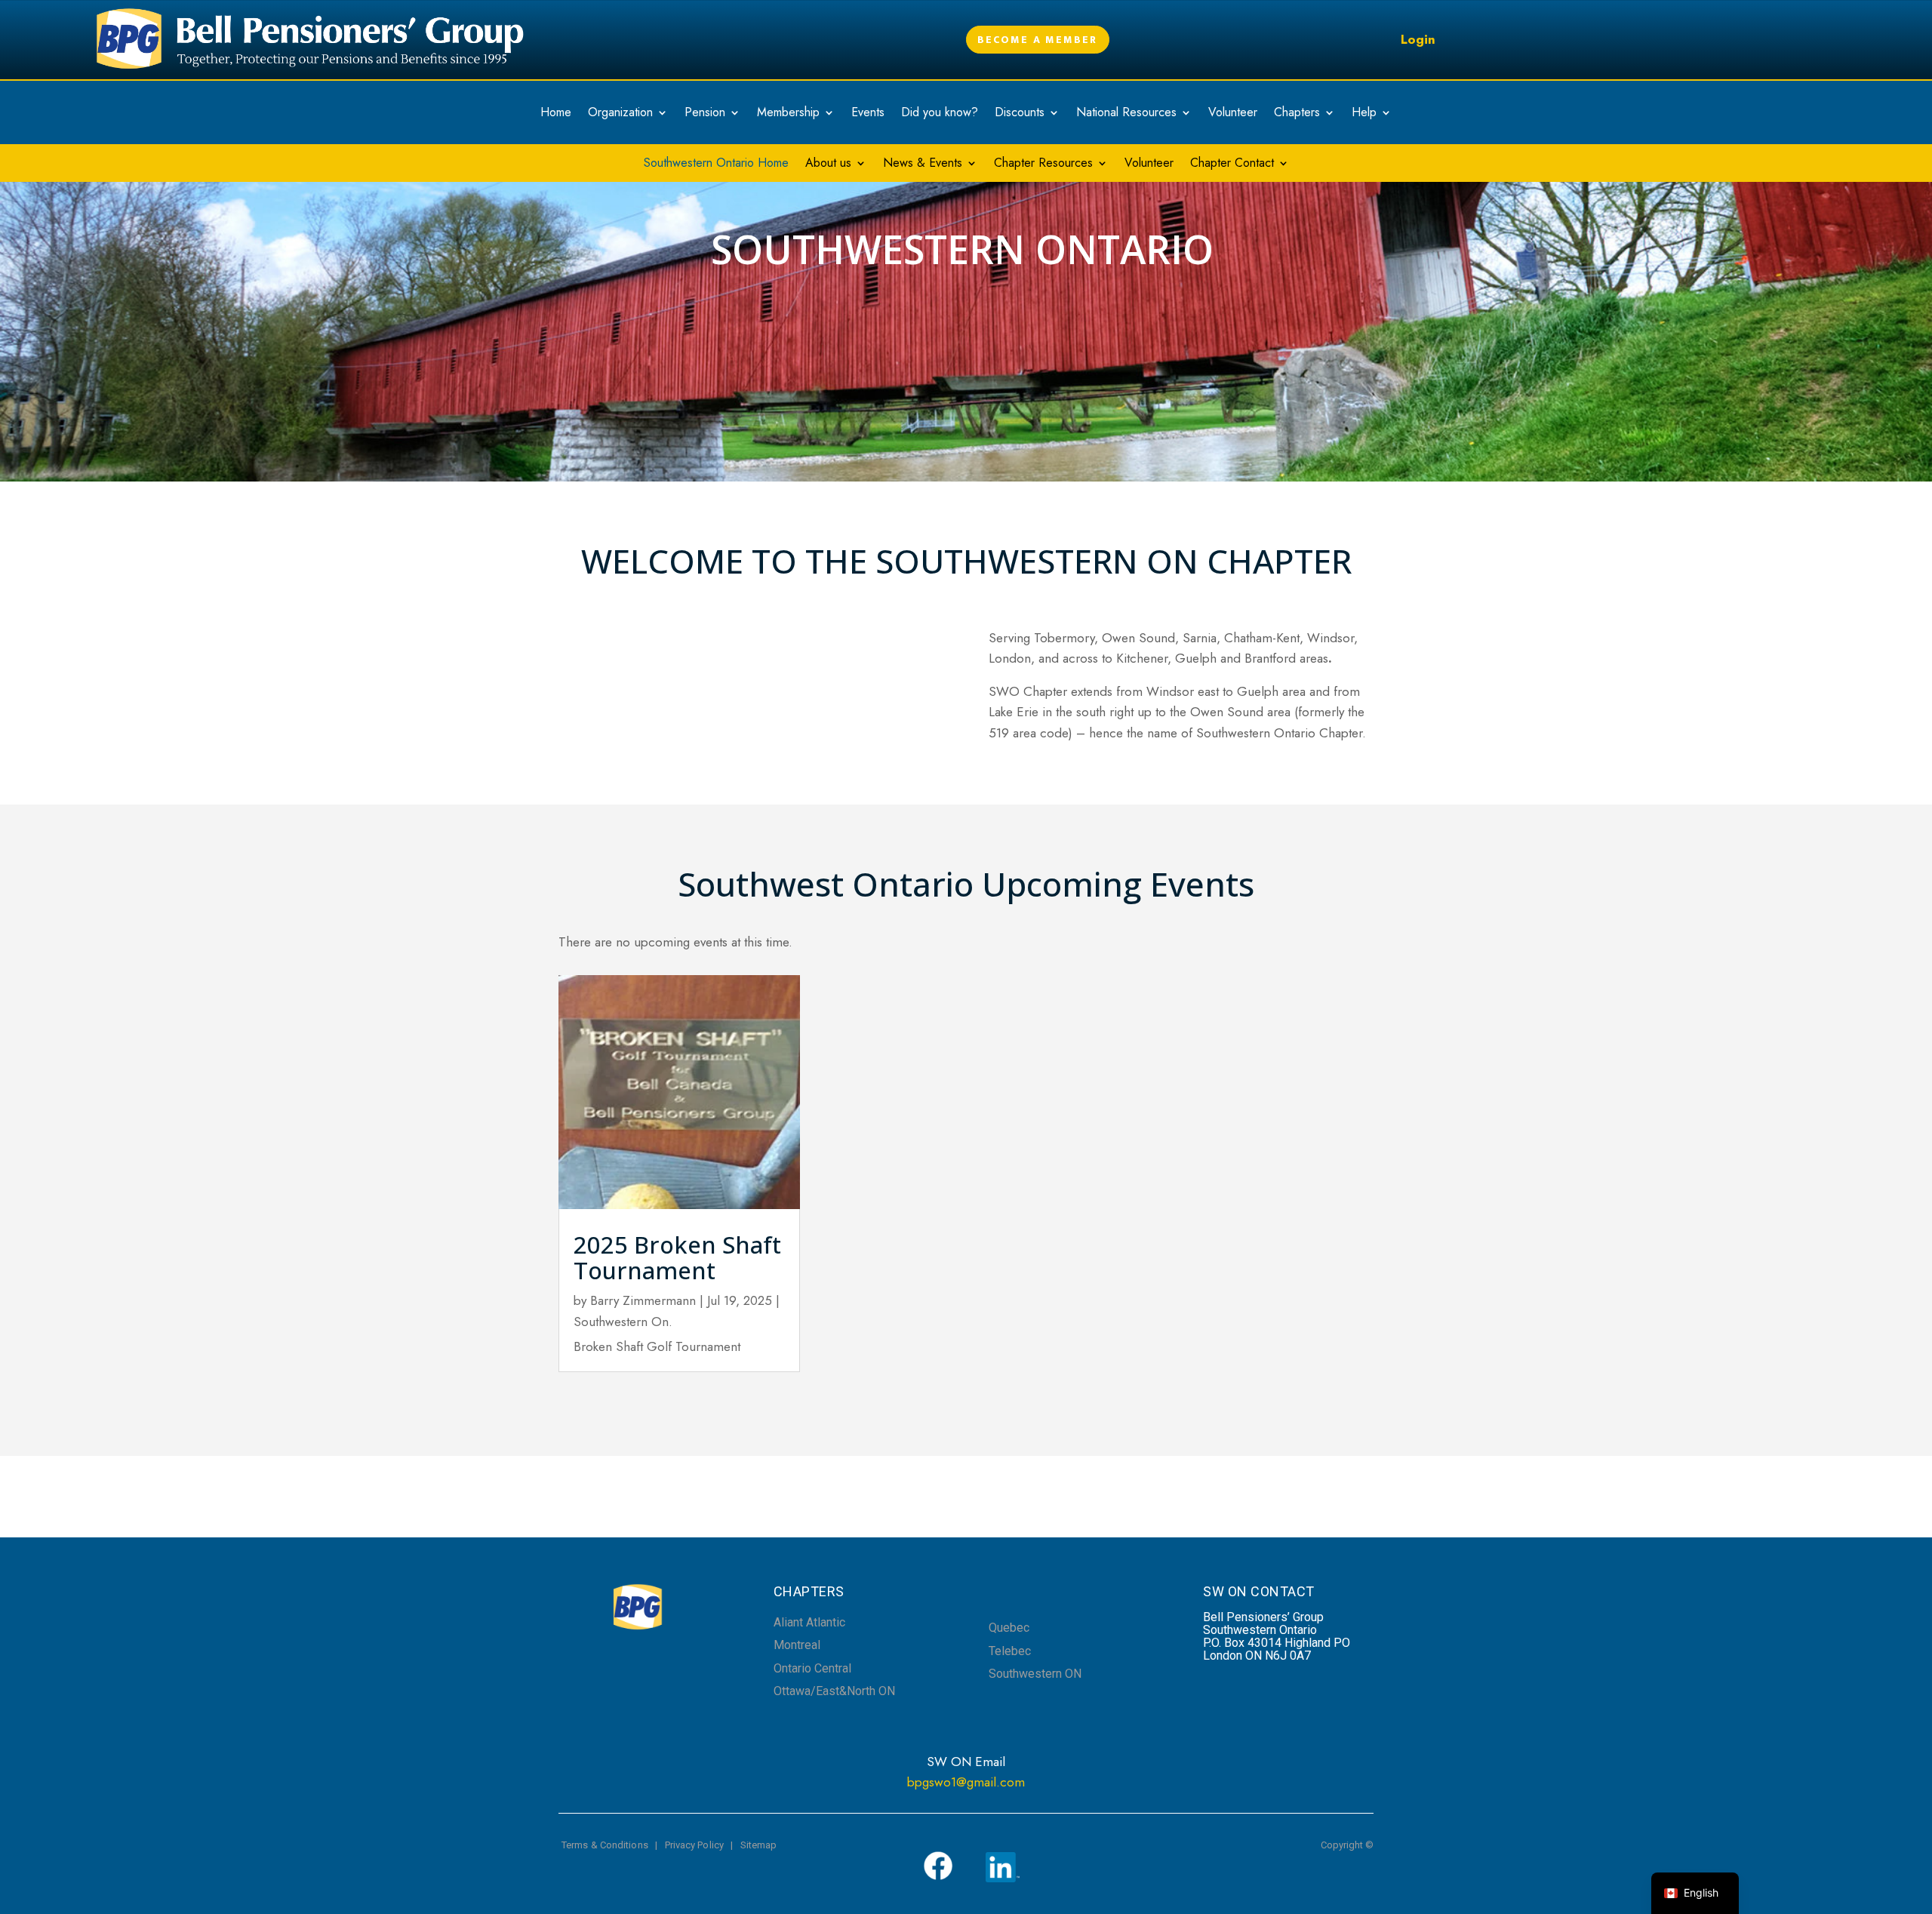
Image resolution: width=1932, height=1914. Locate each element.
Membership (788, 114)
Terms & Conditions (605, 1845)
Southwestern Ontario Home (716, 165)
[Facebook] (938, 1877)
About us (828, 165)
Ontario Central (812, 1668)
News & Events (923, 165)
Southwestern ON (1035, 1674)
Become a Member (1038, 40)
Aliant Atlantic (809, 1622)
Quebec (1009, 1628)
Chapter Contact (1232, 165)
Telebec (1010, 1651)
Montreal (797, 1645)
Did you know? (940, 114)
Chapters (1297, 114)
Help (1364, 114)
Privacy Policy (694, 1845)
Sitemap (759, 1845)
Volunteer (1233, 114)
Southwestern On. (623, 1322)
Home (556, 114)
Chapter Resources (1043, 165)
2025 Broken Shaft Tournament (677, 1257)
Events (868, 114)
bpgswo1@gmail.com (966, 1782)
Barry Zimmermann (643, 1300)
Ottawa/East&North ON (834, 1691)
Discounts (1020, 114)
